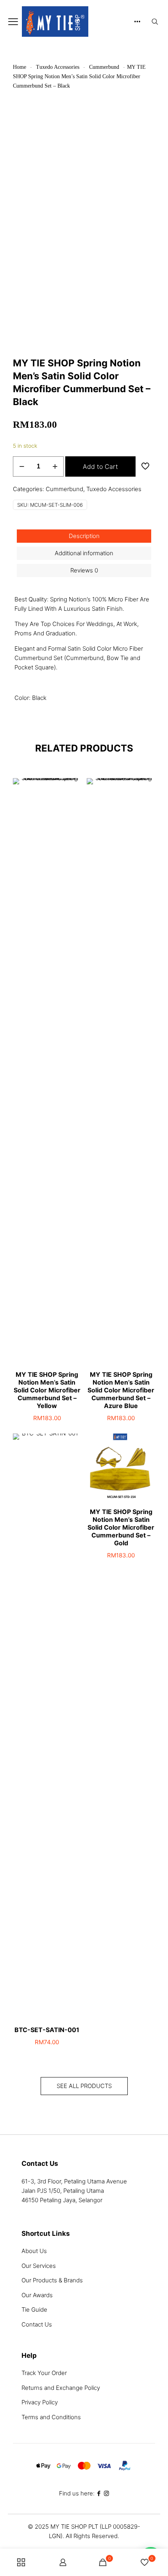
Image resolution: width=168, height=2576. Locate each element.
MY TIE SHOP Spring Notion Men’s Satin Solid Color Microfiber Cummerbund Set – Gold (121, 1527)
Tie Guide (34, 2310)
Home (20, 67)
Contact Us (37, 2324)
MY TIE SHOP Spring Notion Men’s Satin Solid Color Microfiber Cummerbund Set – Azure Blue (121, 1390)
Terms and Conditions (51, 2417)
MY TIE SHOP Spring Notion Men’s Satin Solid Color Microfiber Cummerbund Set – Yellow (47, 1390)
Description (84, 536)
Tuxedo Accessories (58, 67)
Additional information (84, 553)
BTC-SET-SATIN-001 (47, 2030)
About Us (34, 2251)
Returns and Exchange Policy (61, 2388)
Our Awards (37, 2295)
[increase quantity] (55, 466)
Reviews (84, 570)
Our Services (39, 2266)
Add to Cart (100, 466)
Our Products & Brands (52, 2280)
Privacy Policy (40, 2402)
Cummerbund (104, 67)
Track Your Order (44, 2373)
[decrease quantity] (22, 466)
